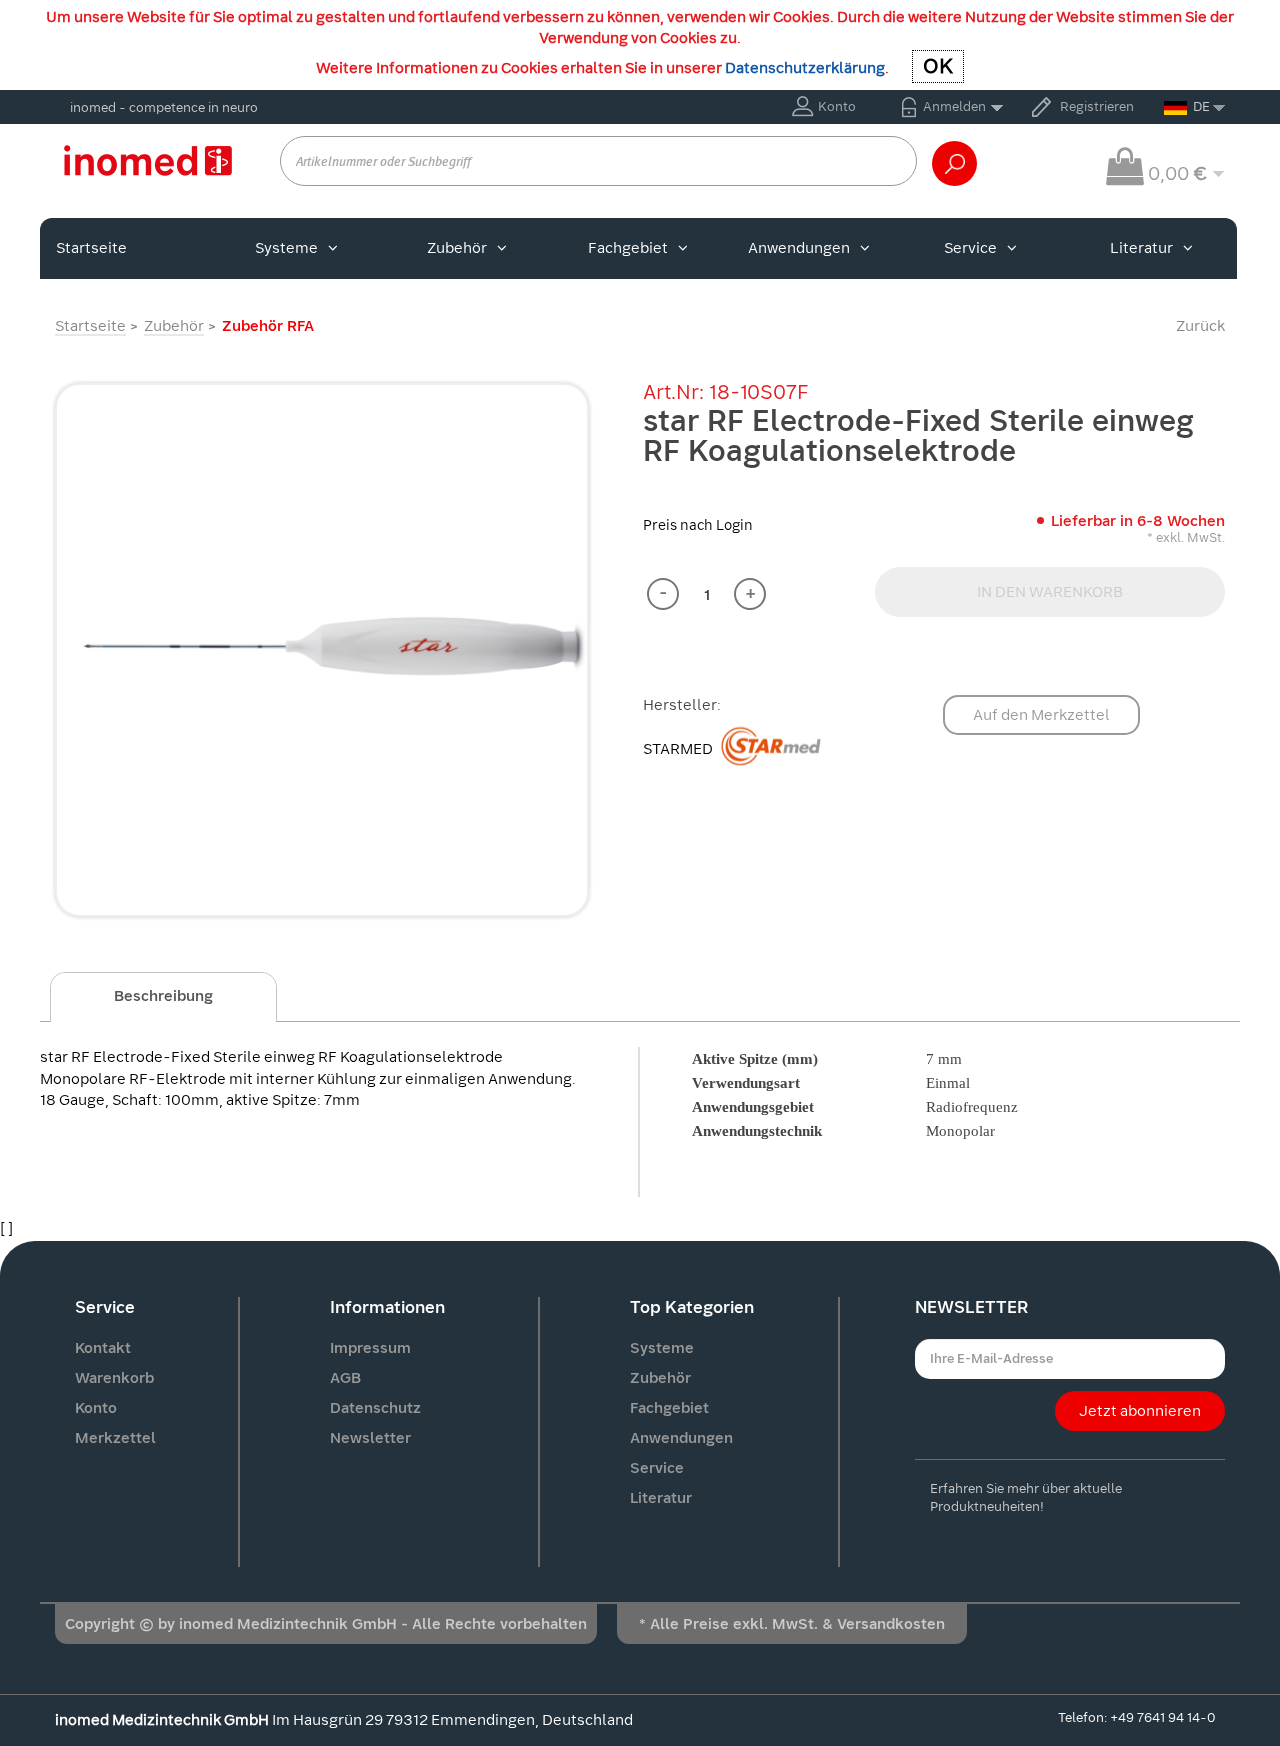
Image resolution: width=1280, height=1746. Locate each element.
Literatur (1141, 248)
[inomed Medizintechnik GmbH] (147, 160)
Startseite (91, 248)
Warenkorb (114, 1378)
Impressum (370, 1348)
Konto (837, 106)
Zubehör (457, 248)
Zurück (1200, 326)
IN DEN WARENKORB (1050, 592)
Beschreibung (163, 996)
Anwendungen (799, 248)
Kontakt (103, 1348)
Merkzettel (115, 1438)
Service (970, 248)
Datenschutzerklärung (805, 68)
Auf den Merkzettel (1041, 715)
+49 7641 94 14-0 (1162, 1717)
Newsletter (370, 1438)
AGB (345, 1378)
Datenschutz (375, 1408)
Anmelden (954, 106)
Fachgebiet (628, 248)
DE (1201, 106)
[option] (322, 650)
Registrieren (1097, 106)
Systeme (286, 248)
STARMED (679, 749)
